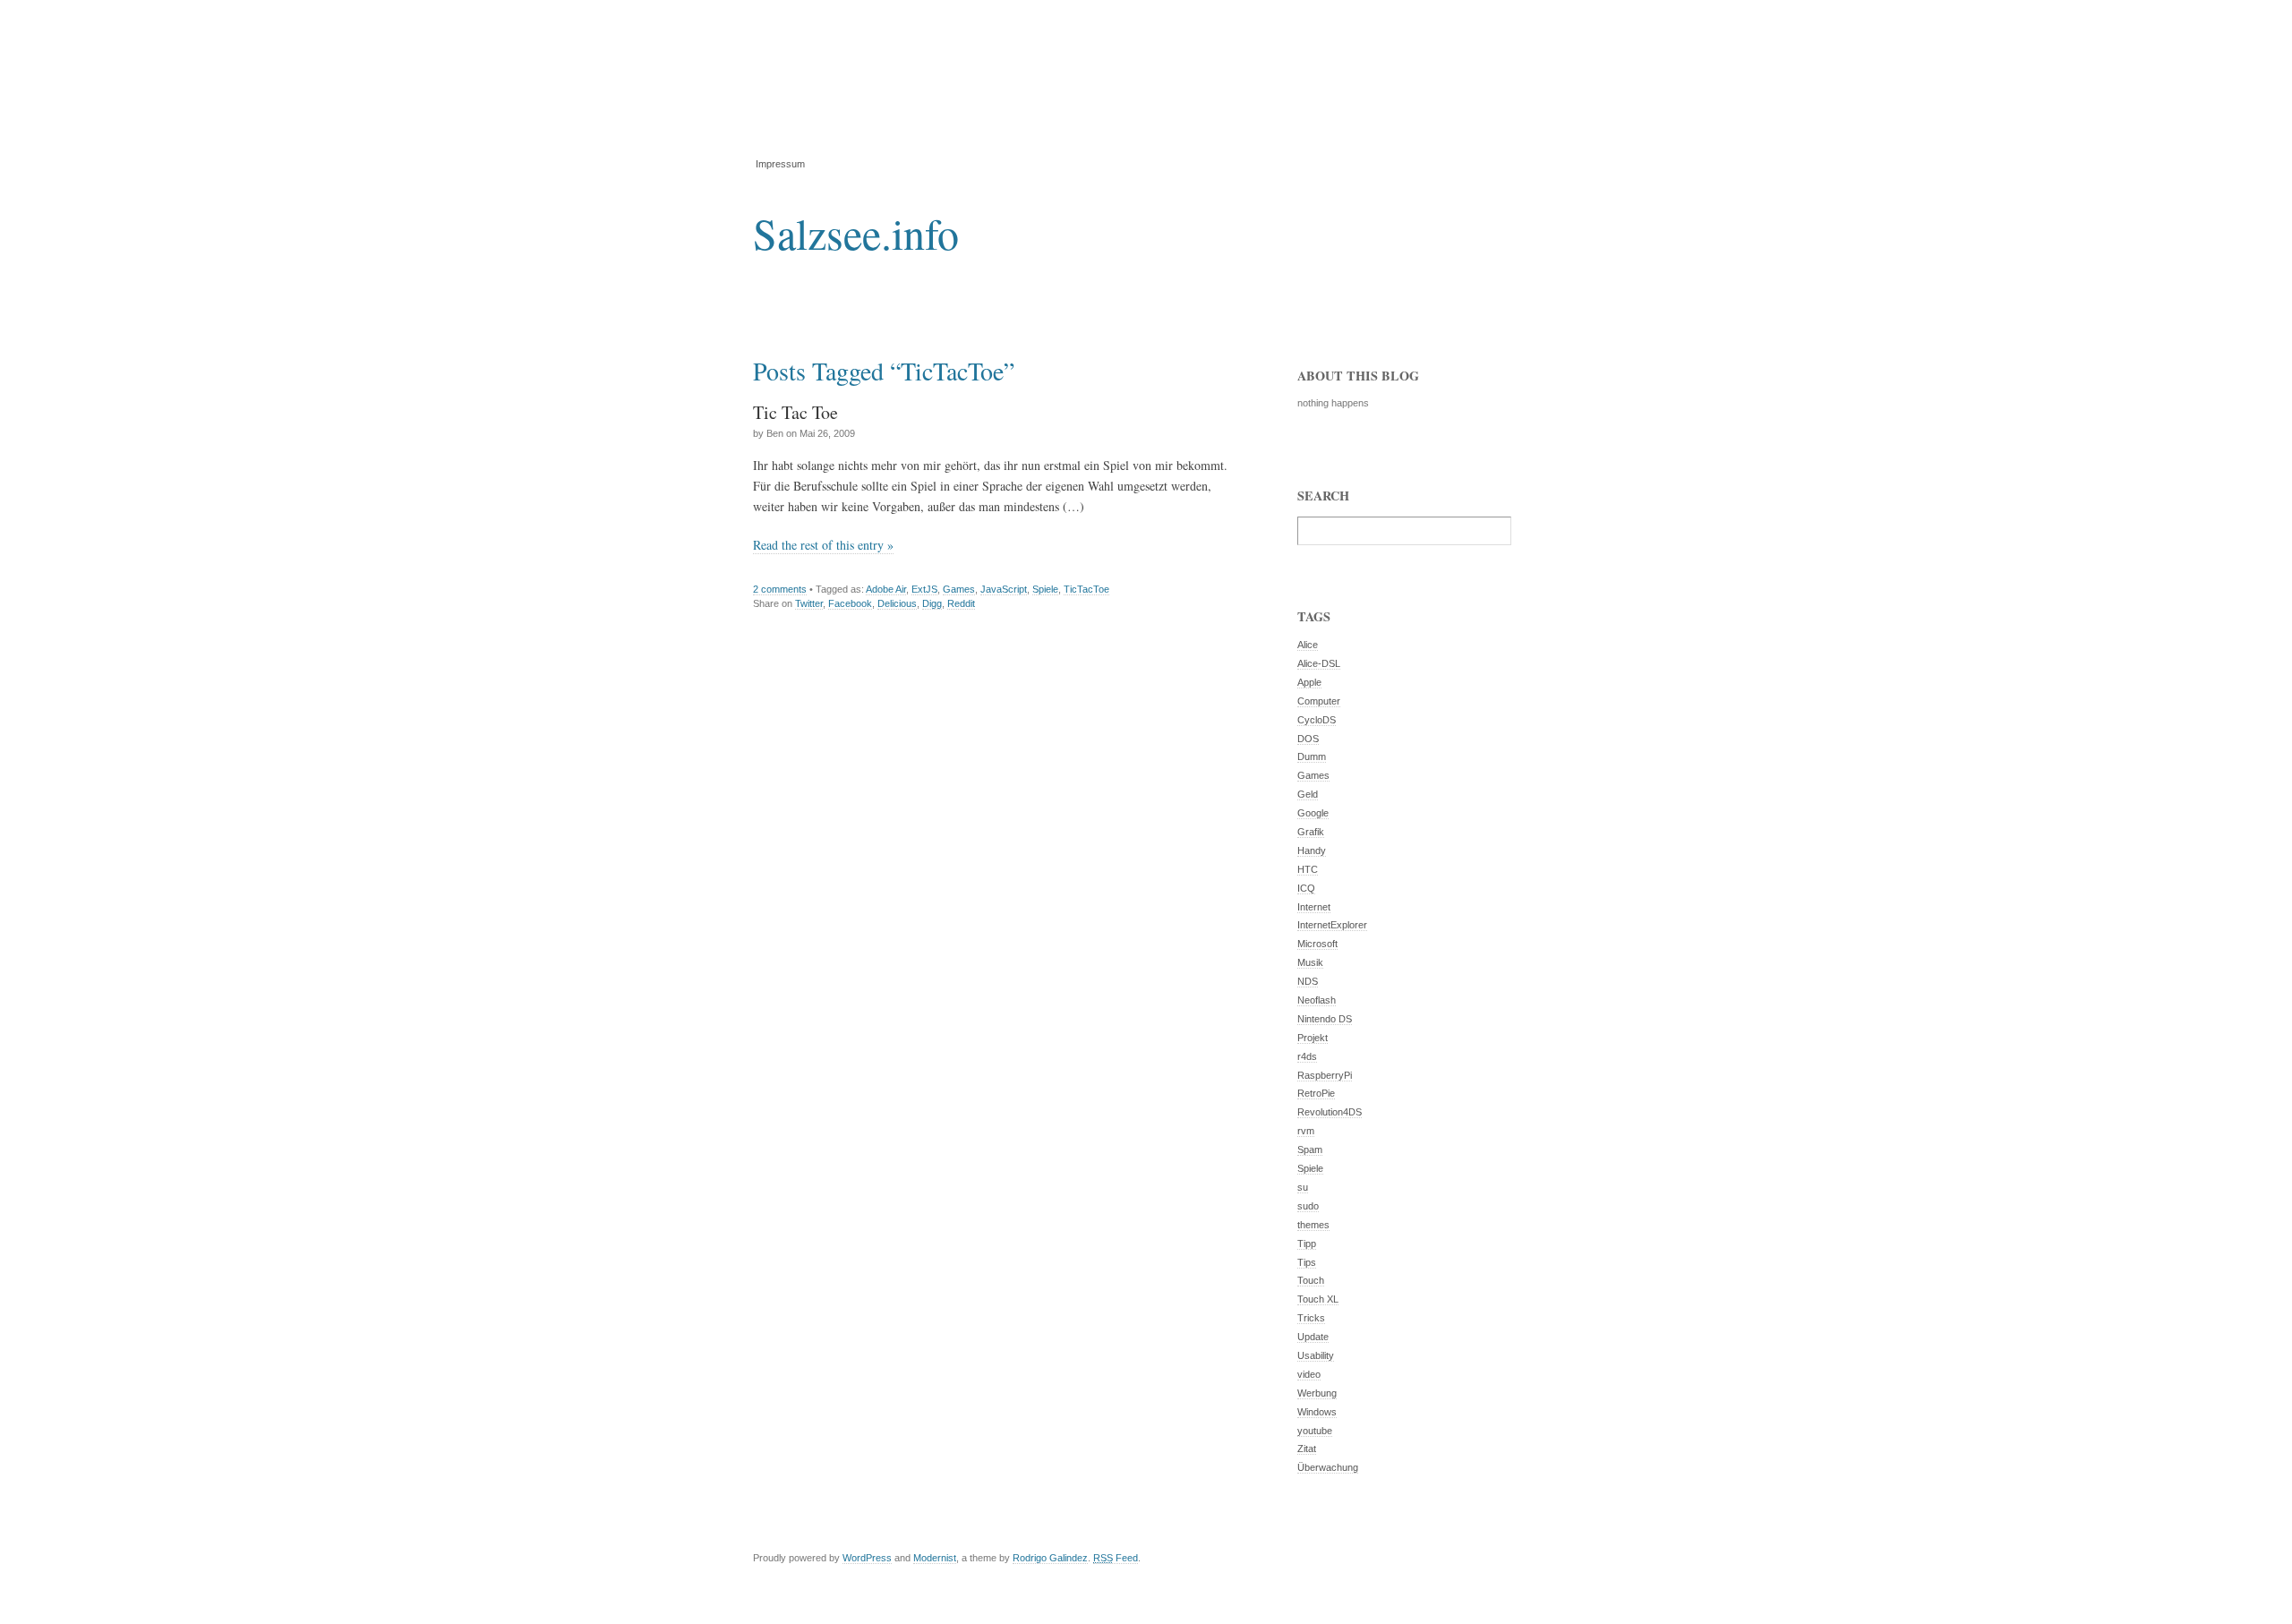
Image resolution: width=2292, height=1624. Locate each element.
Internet (1314, 907)
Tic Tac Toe (795, 412)
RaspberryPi (1325, 1075)
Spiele (1045, 589)
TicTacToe (1086, 589)
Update (1313, 1337)
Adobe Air (886, 589)
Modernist (935, 1558)
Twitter (809, 603)
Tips (1307, 1262)
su (1303, 1187)
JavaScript (1004, 589)
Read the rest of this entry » (823, 545)
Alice (1308, 645)
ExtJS (924, 589)
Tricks (1311, 1318)
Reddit (961, 603)
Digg (932, 603)
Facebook (850, 603)
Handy (1312, 850)
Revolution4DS (1330, 1112)
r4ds (1307, 1056)
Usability (1316, 1355)
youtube (1315, 1431)
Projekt (1313, 1038)
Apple (1309, 682)
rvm (1306, 1131)
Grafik (1311, 832)
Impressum (780, 164)
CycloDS (1317, 720)
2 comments (780, 589)
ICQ (1306, 888)
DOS (1308, 739)
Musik (1310, 962)
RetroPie (1316, 1093)
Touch (1311, 1280)
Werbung (1317, 1393)
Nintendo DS (1325, 1019)
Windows (1317, 1412)
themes (1313, 1225)
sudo (1308, 1206)
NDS (1308, 981)
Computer (1319, 701)
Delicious (897, 603)
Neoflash (1317, 1000)
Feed (1116, 1558)
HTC (1308, 869)
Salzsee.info (856, 233)
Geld (1308, 794)
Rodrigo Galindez (1050, 1558)
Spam (1310, 1150)
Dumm (1312, 756)
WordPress (867, 1558)
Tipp (1307, 1244)
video (1309, 1374)
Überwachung (1328, 1467)
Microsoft (1317, 944)
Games (959, 589)
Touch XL (1318, 1299)
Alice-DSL (1319, 663)
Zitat (1307, 1449)
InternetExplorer (1332, 925)
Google (1313, 813)
